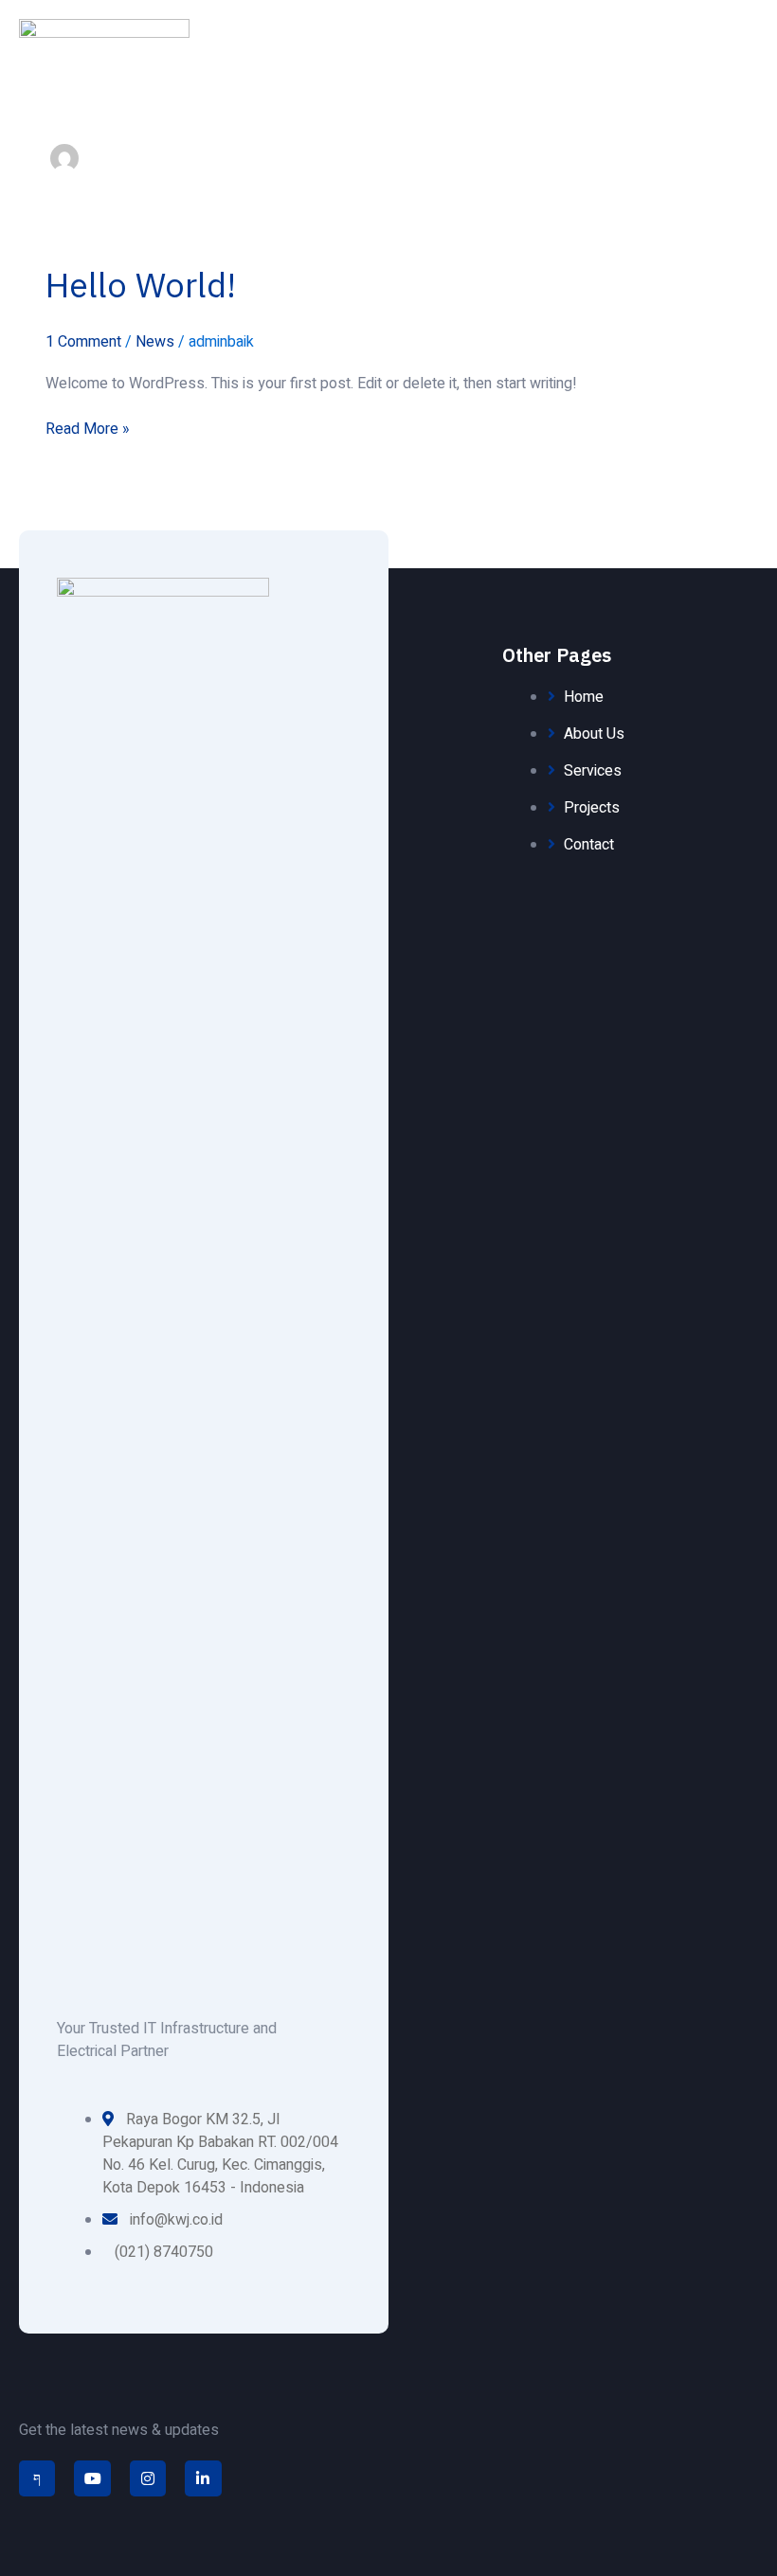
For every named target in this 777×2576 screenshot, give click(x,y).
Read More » (88, 429)
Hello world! (141, 285)
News (155, 342)
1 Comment (83, 342)
